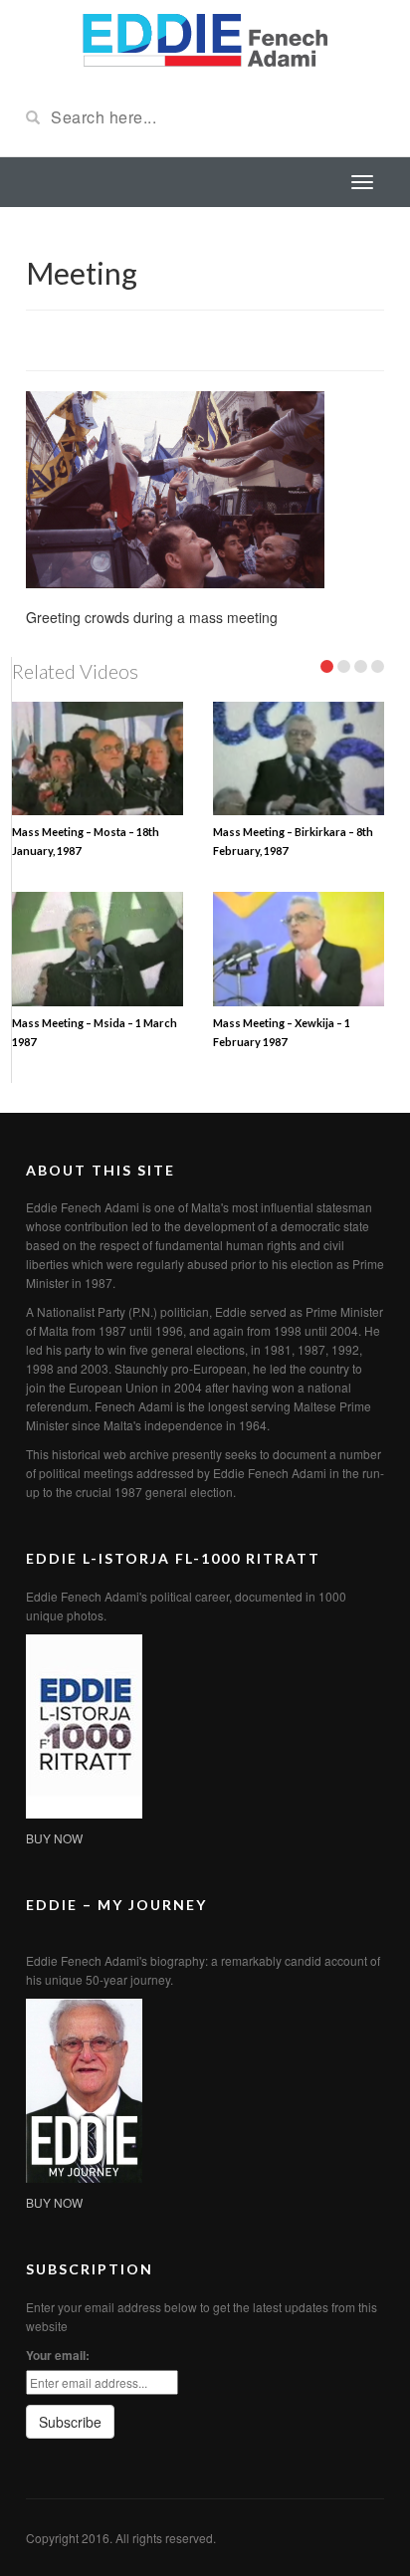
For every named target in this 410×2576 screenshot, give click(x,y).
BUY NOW (54, 1838)
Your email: (58, 2355)
